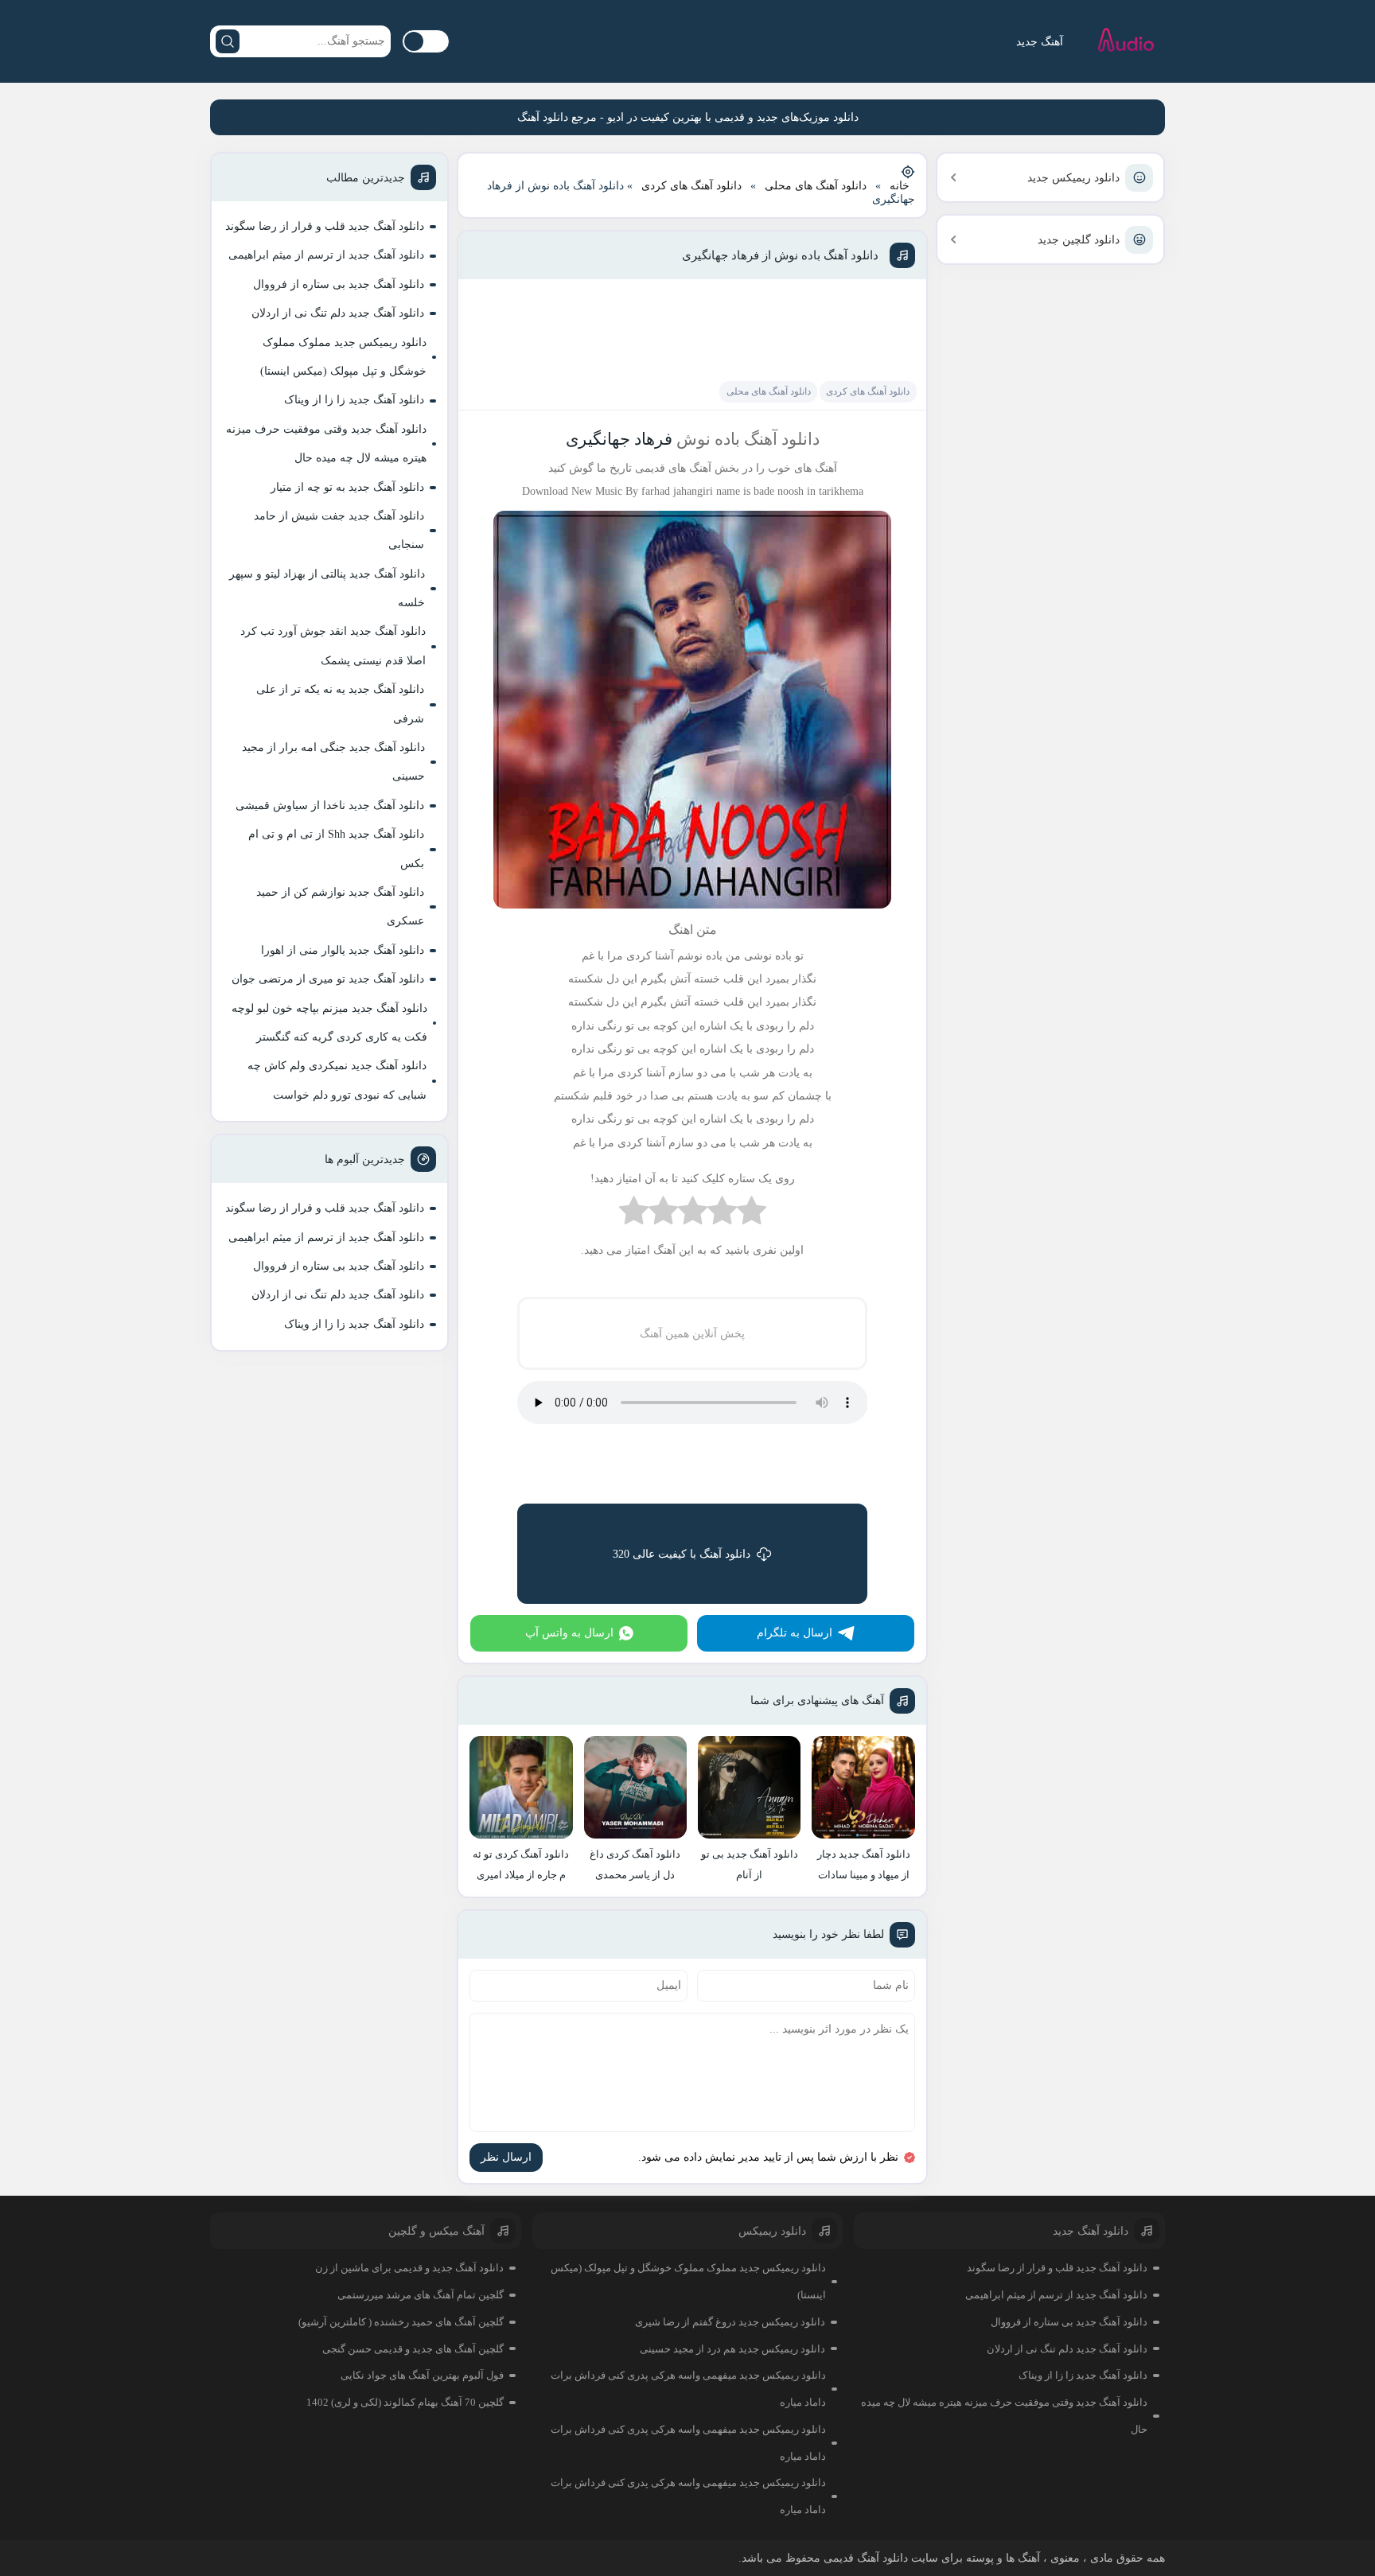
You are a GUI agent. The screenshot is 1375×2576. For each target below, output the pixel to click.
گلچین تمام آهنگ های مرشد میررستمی (421, 2295)
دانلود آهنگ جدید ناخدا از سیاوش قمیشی (330, 805)
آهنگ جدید (1040, 42)
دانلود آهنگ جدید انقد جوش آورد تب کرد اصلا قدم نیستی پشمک (333, 646)
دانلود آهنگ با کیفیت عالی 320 (682, 1554)
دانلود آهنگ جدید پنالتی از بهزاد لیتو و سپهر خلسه (327, 588)
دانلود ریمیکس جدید (1073, 178)
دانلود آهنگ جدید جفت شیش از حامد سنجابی (339, 530)
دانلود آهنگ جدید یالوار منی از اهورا (343, 950)
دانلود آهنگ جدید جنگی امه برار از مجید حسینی (333, 762)
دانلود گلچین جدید (1079, 240)
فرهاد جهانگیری (619, 439)
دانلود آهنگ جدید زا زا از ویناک (354, 400)
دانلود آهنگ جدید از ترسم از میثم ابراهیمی (326, 255)
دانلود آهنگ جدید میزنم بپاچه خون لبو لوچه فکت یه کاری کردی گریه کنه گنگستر (329, 1023)
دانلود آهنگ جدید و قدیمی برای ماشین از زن (409, 2268)
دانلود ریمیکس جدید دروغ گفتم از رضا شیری (730, 2322)
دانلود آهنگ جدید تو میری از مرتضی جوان (328, 979)
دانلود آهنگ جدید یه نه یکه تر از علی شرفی (340, 704)
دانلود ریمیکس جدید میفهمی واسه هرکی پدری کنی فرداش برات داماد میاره (688, 2389)
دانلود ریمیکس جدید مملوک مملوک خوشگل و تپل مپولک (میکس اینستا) (343, 357)
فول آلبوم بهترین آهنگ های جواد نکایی (422, 2375)
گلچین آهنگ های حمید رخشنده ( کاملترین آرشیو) (401, 2322)
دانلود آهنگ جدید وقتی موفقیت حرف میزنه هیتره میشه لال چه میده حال (326, 444)
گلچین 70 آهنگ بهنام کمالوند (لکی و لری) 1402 (405, 2402)
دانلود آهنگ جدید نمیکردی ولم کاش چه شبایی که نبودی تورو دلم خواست (337, 1080)
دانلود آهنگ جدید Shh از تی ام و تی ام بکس (336, 848)
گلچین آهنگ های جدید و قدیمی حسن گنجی (413, 2349)
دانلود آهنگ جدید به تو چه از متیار (347, 487)
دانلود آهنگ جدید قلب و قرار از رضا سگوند (325, 226)
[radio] (752, 1214)
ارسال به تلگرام (795, 1633)
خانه (900, 186)
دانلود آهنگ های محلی (816, 186)
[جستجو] (228, 41)
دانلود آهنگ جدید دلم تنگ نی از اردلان (338, 313)
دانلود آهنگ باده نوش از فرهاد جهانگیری (780, 255)
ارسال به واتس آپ (569, 1633)
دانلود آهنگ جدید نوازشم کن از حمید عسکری (340, 907)
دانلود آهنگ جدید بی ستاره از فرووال (339, 284)
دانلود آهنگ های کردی (691, 186)
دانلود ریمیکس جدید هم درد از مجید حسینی (732, 2349)
